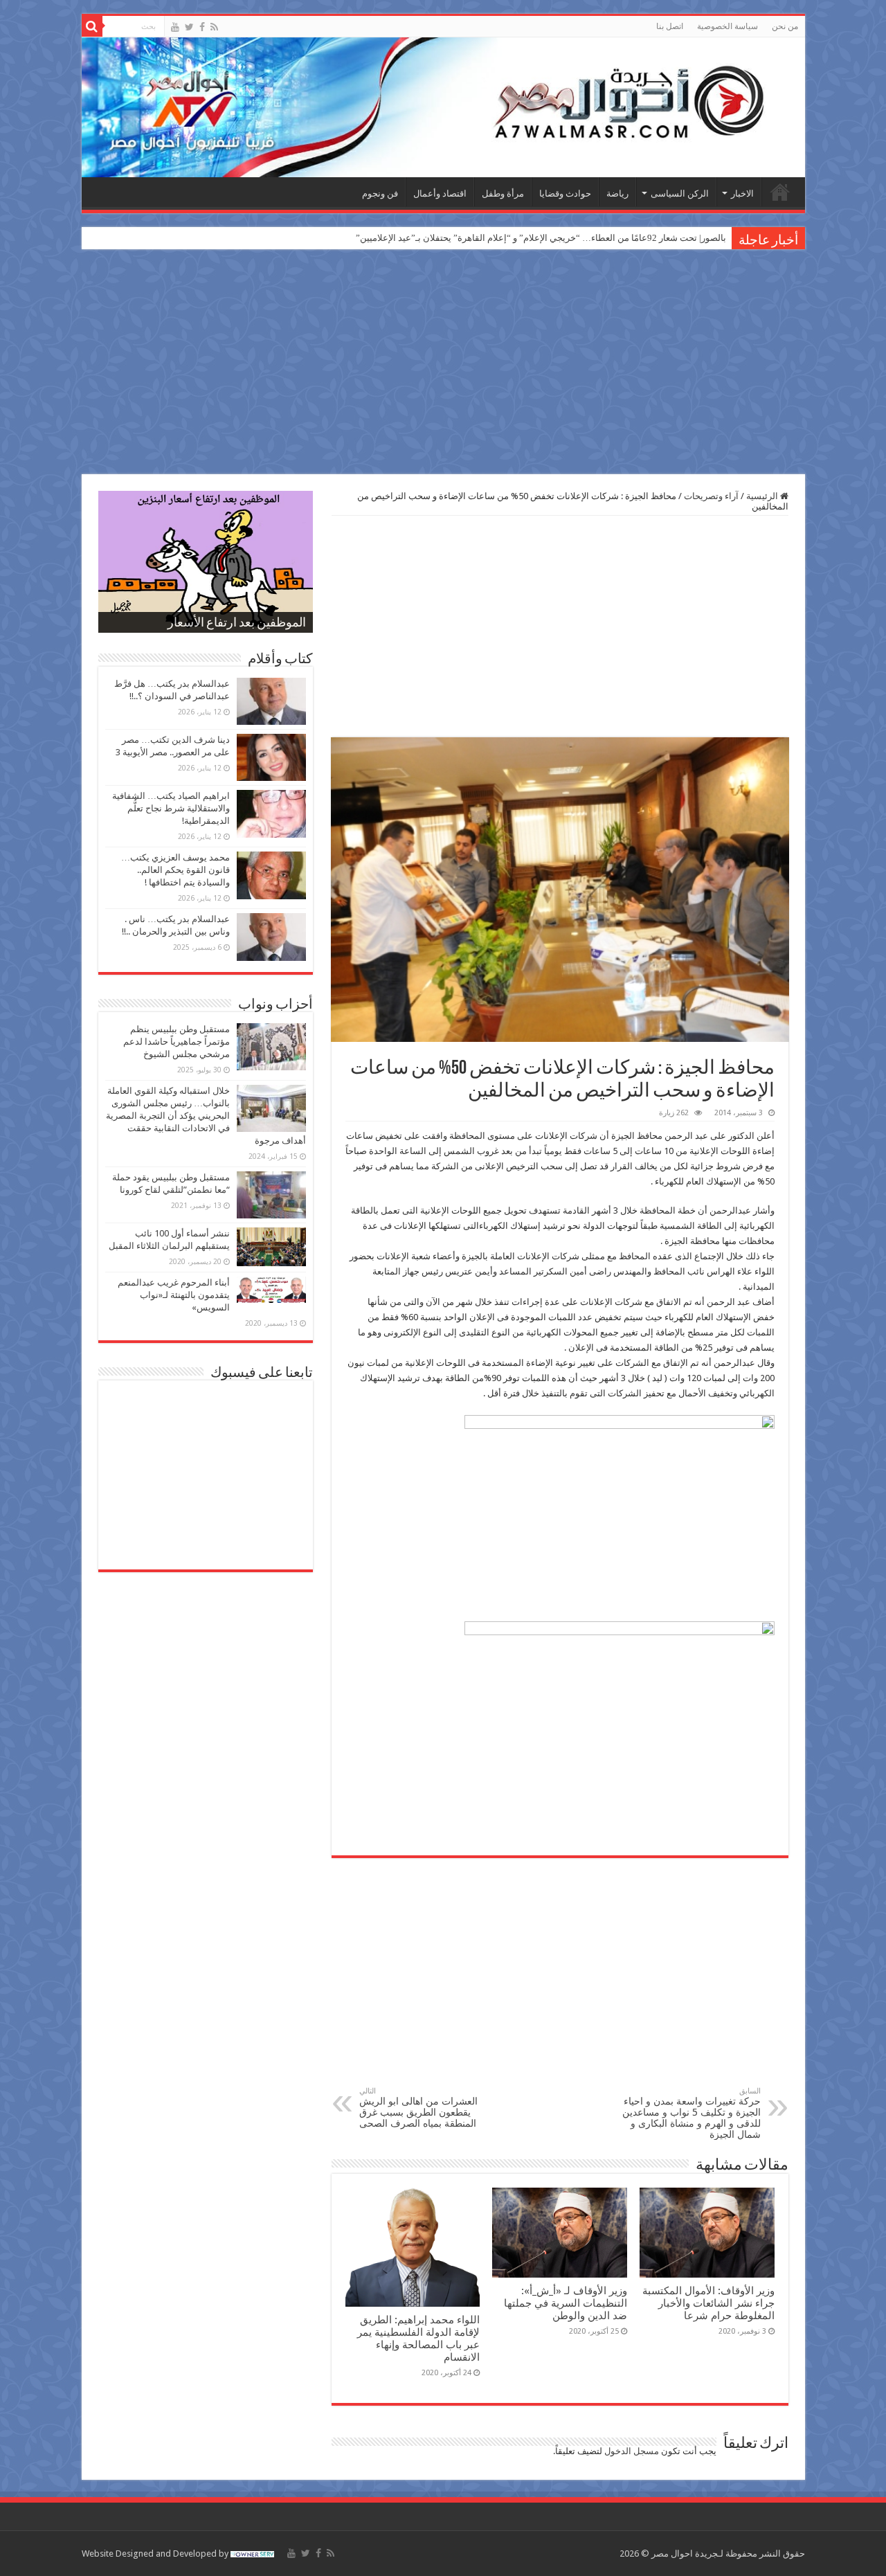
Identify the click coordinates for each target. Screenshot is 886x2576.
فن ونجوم (380, 193)
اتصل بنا (670, 26)
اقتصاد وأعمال (440, 193)
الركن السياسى (680, 193)
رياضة (617, 193)
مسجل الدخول (632, 2451)
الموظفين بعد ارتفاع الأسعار (237, 624)
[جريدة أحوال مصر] (443, 107)
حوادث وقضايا (565, 193)
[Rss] (214, 27)
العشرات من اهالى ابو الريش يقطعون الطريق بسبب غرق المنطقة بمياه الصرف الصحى (418, 2108)
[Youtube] (175, 27)
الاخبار (742, 193)
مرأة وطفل (503, 193)
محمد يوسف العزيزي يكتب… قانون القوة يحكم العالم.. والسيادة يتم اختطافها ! (175, 870)
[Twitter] (189, 27)
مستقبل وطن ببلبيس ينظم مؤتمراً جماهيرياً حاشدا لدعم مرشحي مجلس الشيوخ (177, 1042)
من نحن (785, 26)
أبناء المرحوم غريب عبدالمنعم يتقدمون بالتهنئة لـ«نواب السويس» (174, 1295)
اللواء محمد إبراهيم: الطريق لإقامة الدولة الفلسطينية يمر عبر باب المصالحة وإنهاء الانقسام (418, 2339)
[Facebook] (202, 27)
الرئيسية (780, 192)
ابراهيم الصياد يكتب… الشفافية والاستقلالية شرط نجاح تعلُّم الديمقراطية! (171, 808)
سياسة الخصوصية (727, 26)
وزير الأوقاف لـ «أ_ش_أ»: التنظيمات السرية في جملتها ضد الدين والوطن (566, 2303)
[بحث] (92, 26)
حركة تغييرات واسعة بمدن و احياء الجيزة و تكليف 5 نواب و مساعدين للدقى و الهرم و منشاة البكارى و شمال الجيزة (691, 2113)
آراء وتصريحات (711, 496)
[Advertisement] (443, 363)
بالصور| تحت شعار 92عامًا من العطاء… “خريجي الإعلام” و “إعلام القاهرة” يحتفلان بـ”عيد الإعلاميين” (541, 238)
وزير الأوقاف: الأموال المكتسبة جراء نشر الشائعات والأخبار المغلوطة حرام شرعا (708, 2303)
